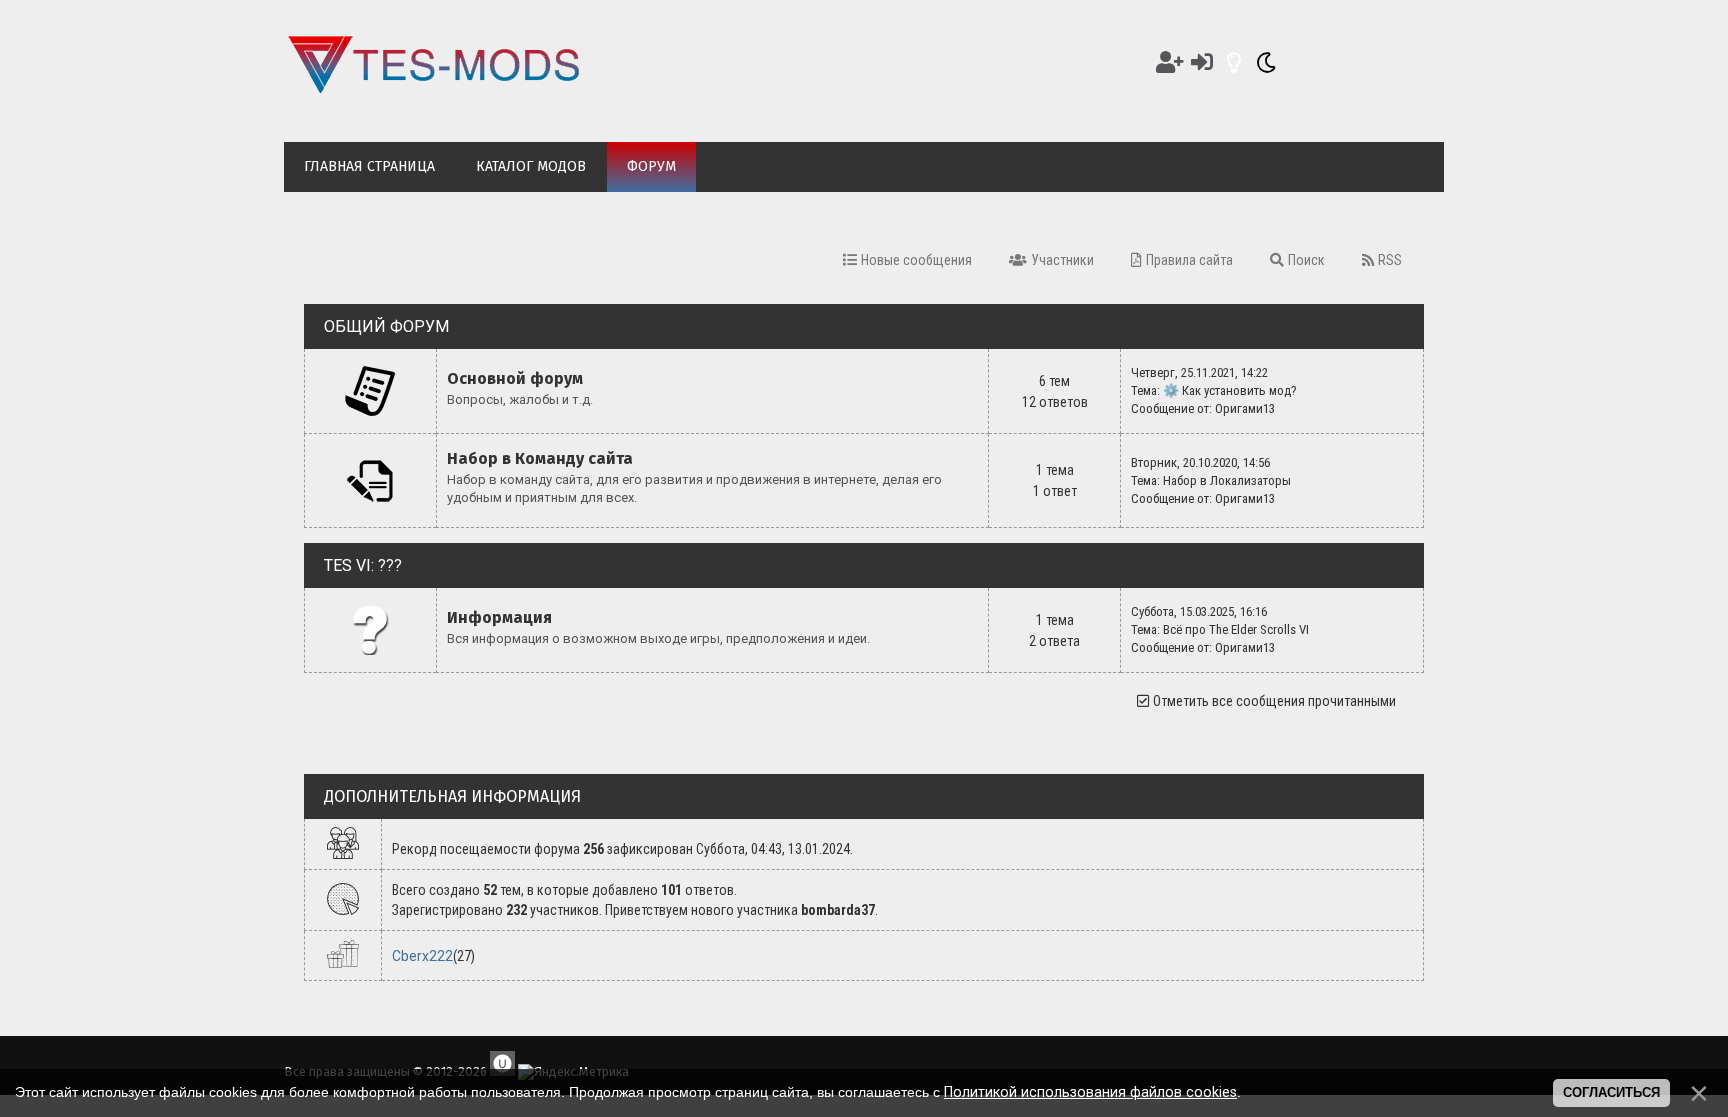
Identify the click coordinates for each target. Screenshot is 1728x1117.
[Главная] (434, 88)
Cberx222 (422, 956)
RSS (1390, 260)
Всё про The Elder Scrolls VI (1236, 629)
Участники (1062, 260)
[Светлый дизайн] (1234, 62)
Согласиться (1611, 1092)
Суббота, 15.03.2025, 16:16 (1199, 611)
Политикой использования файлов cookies (1090, 1092)
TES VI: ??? (363, 565)
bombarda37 (838, 910)
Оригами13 (1245, 408)
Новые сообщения (916, 260)
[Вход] (1202, 62)
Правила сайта (1189, 260)
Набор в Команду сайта (540, 458)
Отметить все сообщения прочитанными (1274, 701)
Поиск (1306, 260)
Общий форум (386, 326)
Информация (499, 617)
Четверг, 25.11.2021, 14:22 (1199, 372)
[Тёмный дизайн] (1266, 62)
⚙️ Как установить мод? (1230, 390)
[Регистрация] (1170, 62)
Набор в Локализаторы (1227, 480)
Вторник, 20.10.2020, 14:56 (1200, 462)
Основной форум (515, 378)
